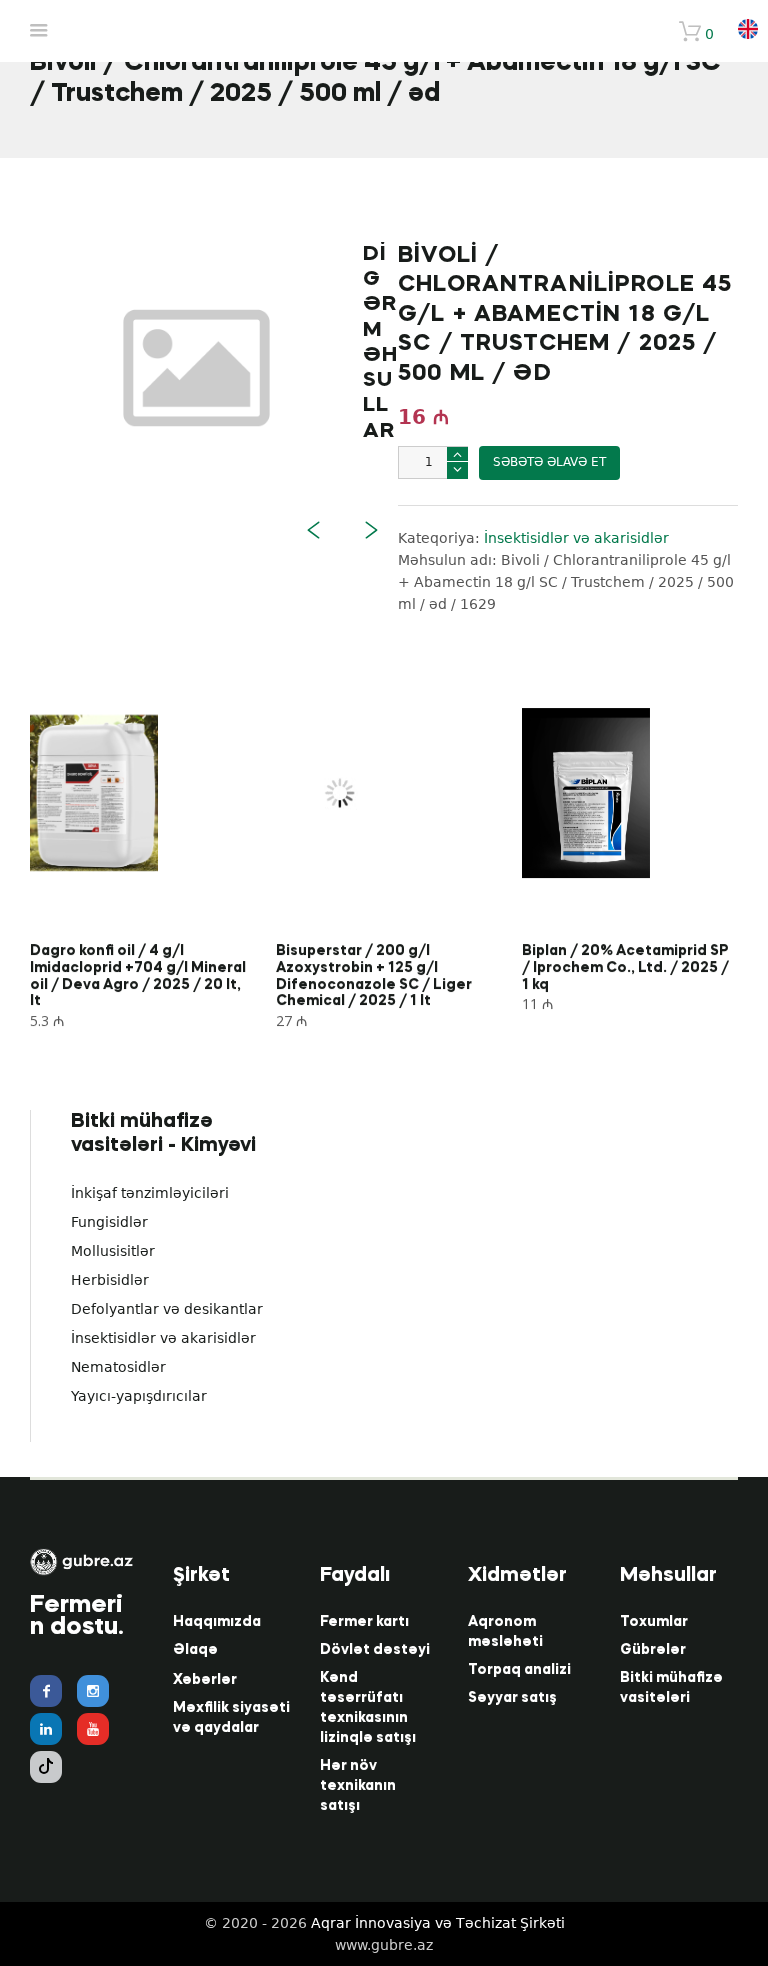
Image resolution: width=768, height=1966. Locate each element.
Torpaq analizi (519, 1670)
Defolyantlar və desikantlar (167, 1309)
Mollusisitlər (113, 1251)
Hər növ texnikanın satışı (358, 1786)
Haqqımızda (217, 1622)
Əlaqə (195, 1650)
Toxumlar (654, 1622)
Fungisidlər (109, 1222)
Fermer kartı (364, 1622)
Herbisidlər (110, 1280)
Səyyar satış (512, 1698)
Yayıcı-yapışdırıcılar (139, 1396)
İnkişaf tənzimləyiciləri (150, 1193)
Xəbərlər (205, 1680)
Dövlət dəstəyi (375, 1650)
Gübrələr (653, 1650)
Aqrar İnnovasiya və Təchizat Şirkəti (438, 1923)
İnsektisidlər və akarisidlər (163, 1338)
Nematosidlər (118, 1367)
